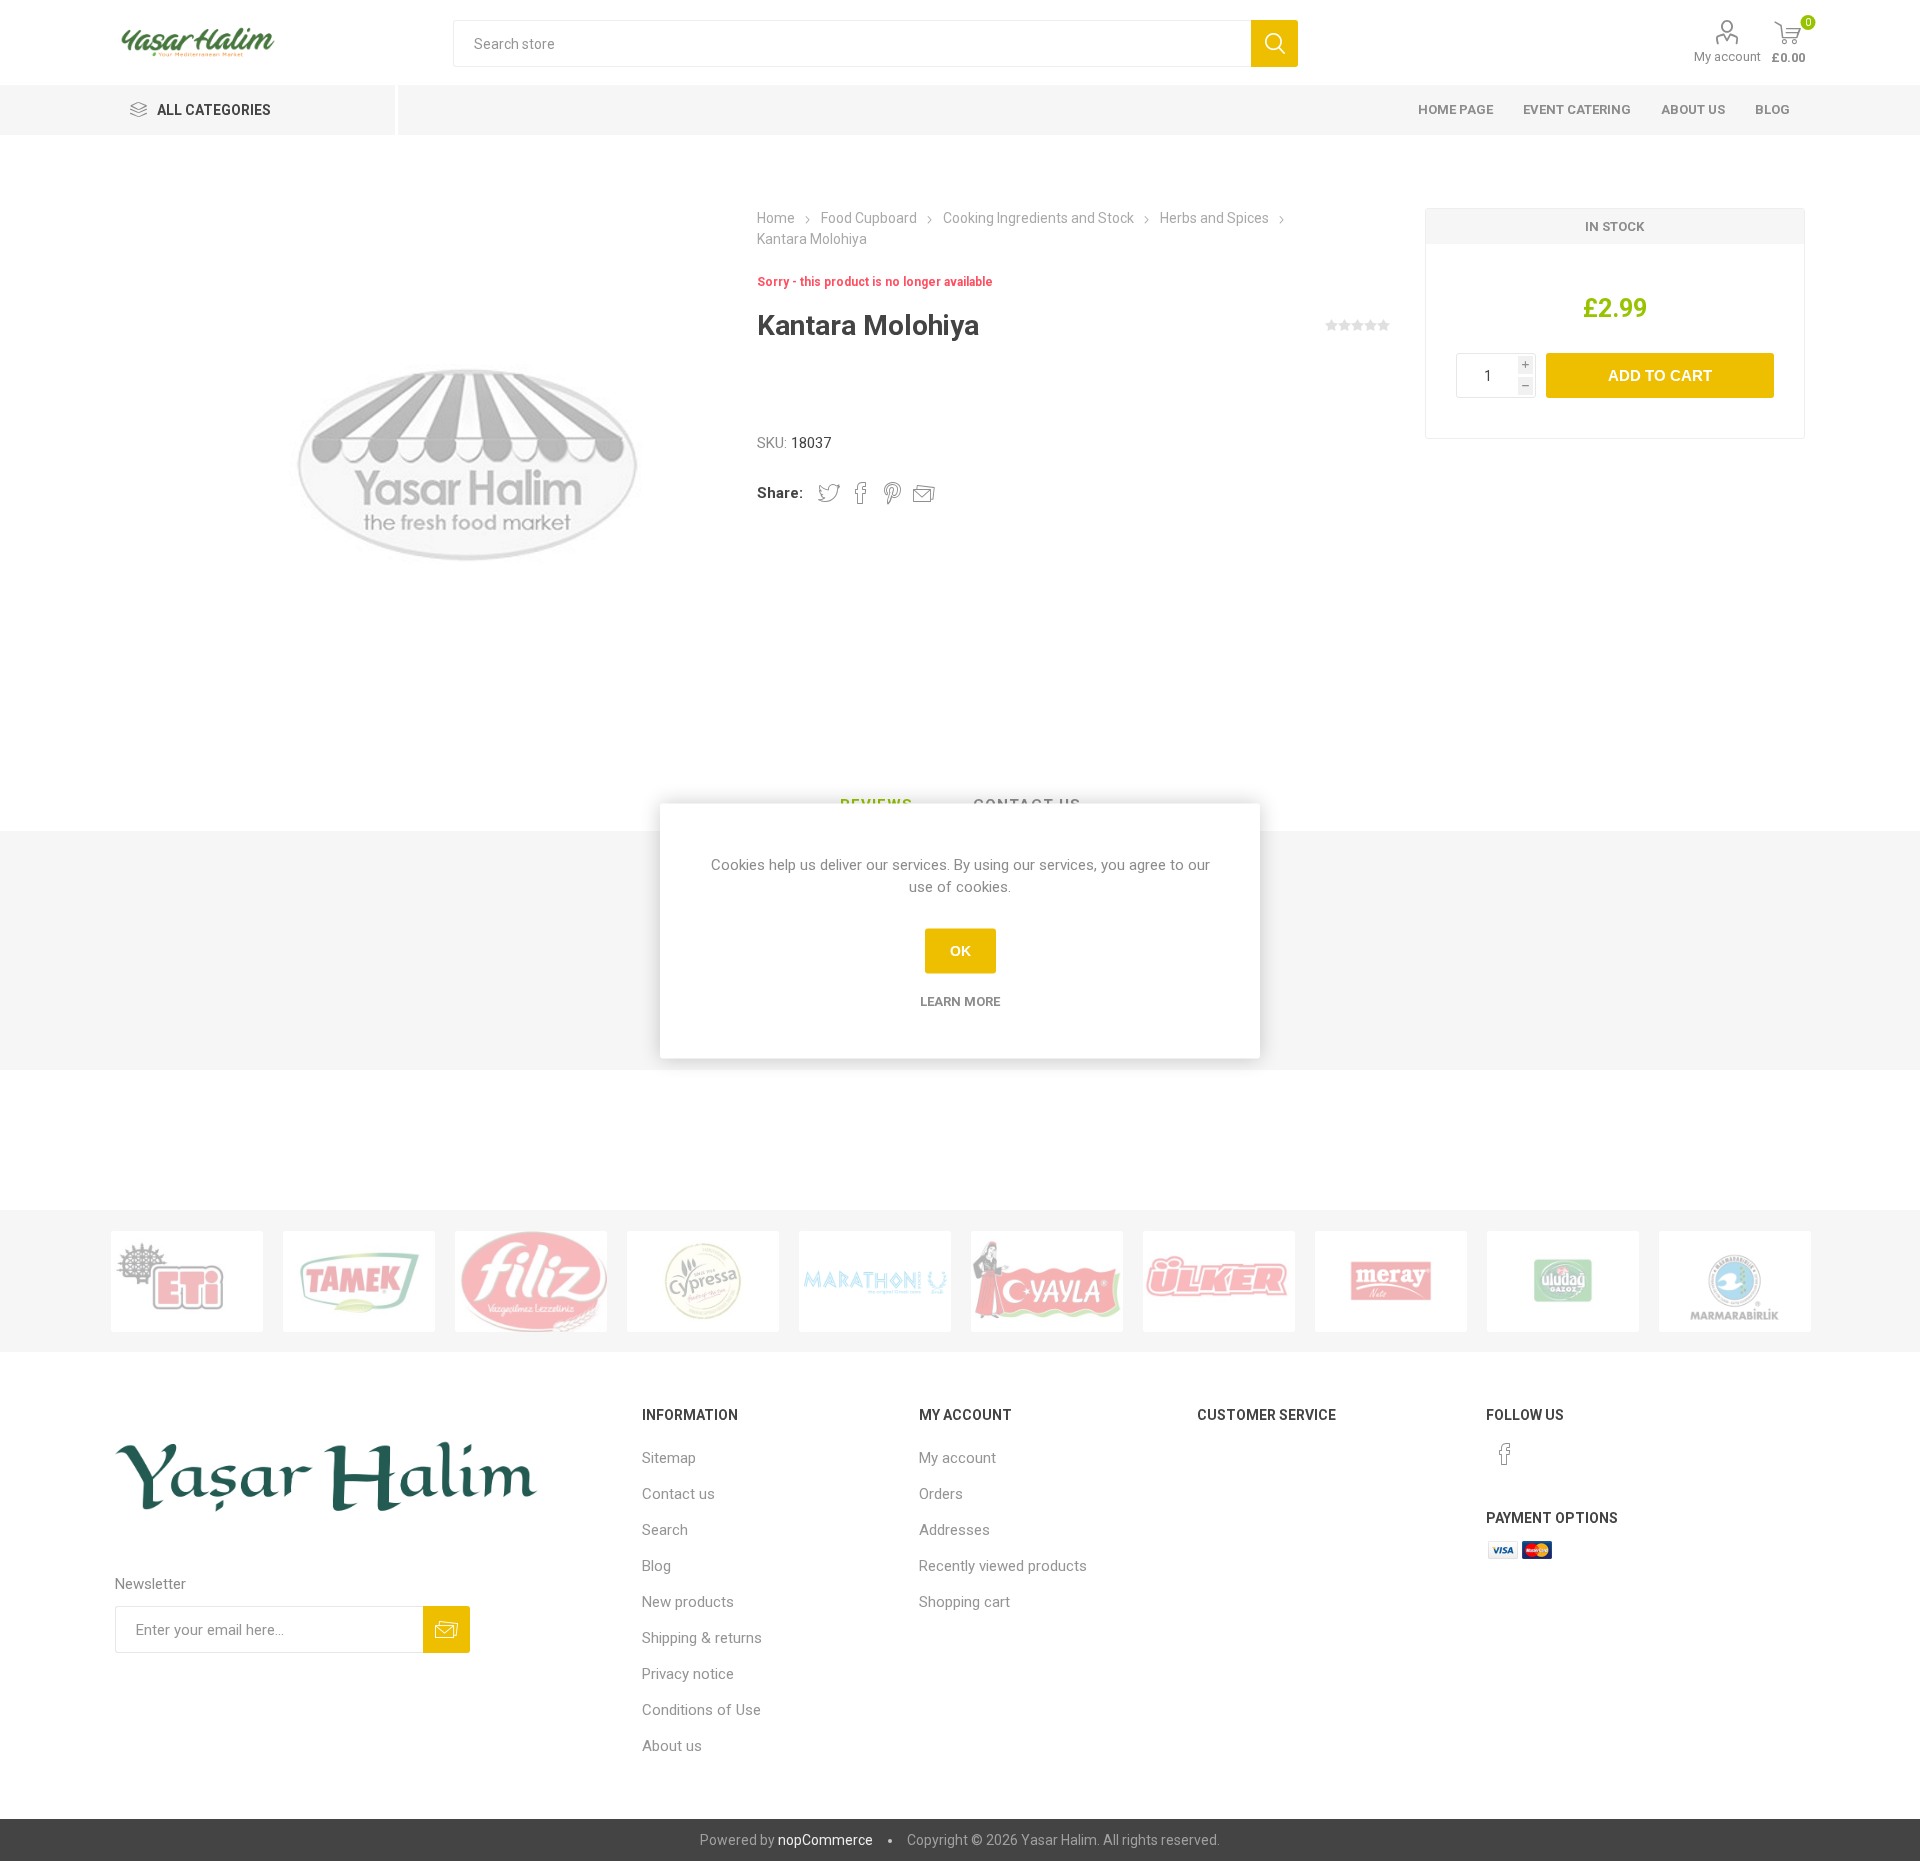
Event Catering (1577, 109)
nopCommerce (825, 1840)
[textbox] (852, 43)
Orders (941, 1494)
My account (1727, 56)
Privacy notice (688, 1674)
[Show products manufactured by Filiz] (531, 1281)
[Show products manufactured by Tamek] (359, 1281)
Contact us (678, 1494)
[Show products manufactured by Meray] (1391, 1281)
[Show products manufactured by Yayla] (1047, 1281)
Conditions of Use (701, 1710)
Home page (1455, 109)
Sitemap (669, 1458)
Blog (1772, 109)
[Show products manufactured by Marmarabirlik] (1735, 1281)
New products (688, 1602)
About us (1693, 109)
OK (960, 951)
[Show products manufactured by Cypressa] (703, 1281)
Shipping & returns (702, 1638)
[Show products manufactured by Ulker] (1219, 1281)
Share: (780, 493)
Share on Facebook (861, 493)
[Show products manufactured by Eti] (187, 1281)
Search (665, 1530)
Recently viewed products (1003, 1566)
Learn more (960, 1000)
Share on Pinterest (892, 493)
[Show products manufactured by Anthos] (875, 1281)
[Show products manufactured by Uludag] (1563, 1281)
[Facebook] (1505, 1454)
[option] (187, 1281)
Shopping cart (964, 1602)
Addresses (954, 1530)
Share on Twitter (829, 493)
